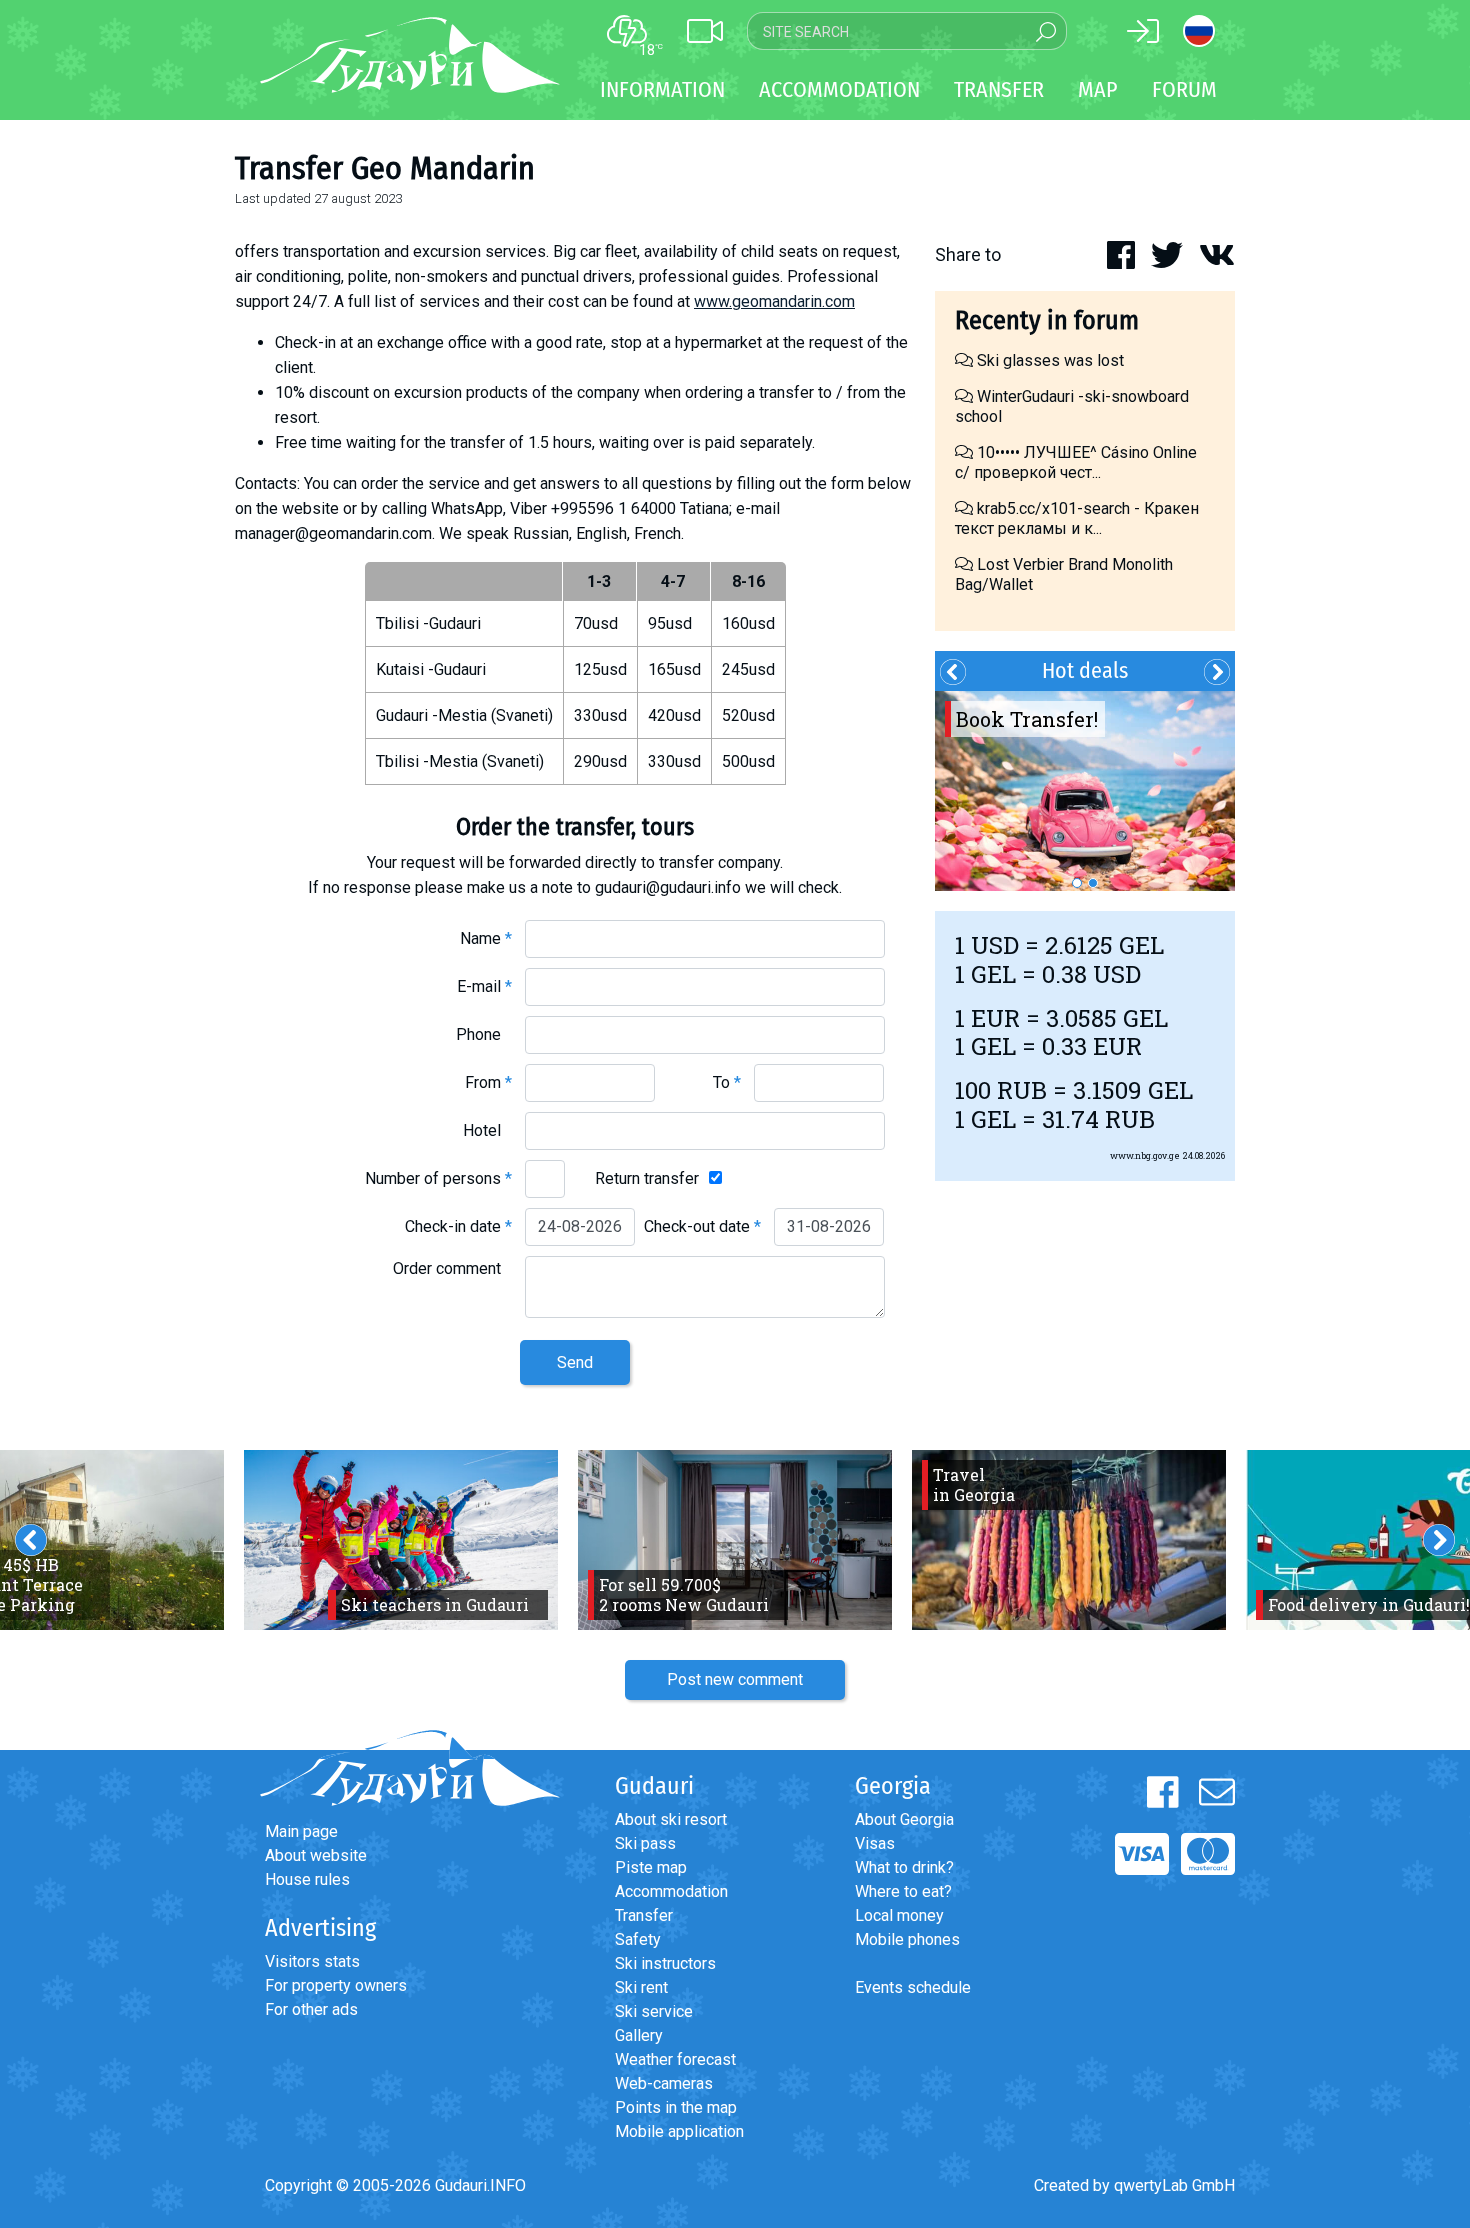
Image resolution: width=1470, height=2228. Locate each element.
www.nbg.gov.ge (1145, 1155)
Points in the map (676, 2107)
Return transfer (647, 1178)
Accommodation (671, 1891)
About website (316, 1855)
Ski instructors (665, 1963)
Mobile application (679, 2131)
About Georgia (904, 1819)
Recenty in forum (1047, 320)
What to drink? (904, 1867)
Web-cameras (664, 2083)
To (727, 1082)
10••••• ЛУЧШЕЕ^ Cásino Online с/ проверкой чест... (1076, 462)
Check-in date (458, 1226)
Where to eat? (903, 1891)
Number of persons (438, 1178)
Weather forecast (675, 2059)
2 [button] (1093, 883)
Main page (301, 1831)
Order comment (452, 1268)
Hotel (487, 1130)
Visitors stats (312, 1961)
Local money (899, 1915)
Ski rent (641, 1987)
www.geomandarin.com (774, 301)
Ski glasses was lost (1048, 360)
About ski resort (671, 1819)
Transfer (644, 1915)
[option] (1085, 791)
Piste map (651, 1867)
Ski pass (645, 1843)
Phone (484, 1034)
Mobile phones (907, 1939)
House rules (307, 1879)
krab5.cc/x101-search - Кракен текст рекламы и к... (1077, 518)
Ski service (654, 2011)
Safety (638, 1939)
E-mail (484, 986)
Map (1098, 89)
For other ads (311, 2009)
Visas (875, 1843)
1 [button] (1077, 883)
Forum (1184, 89)
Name (486, 938)
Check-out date (702, 1226)
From (488, 1082)
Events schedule (913, 1987)
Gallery (639, 2035)
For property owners (336, 1985)
